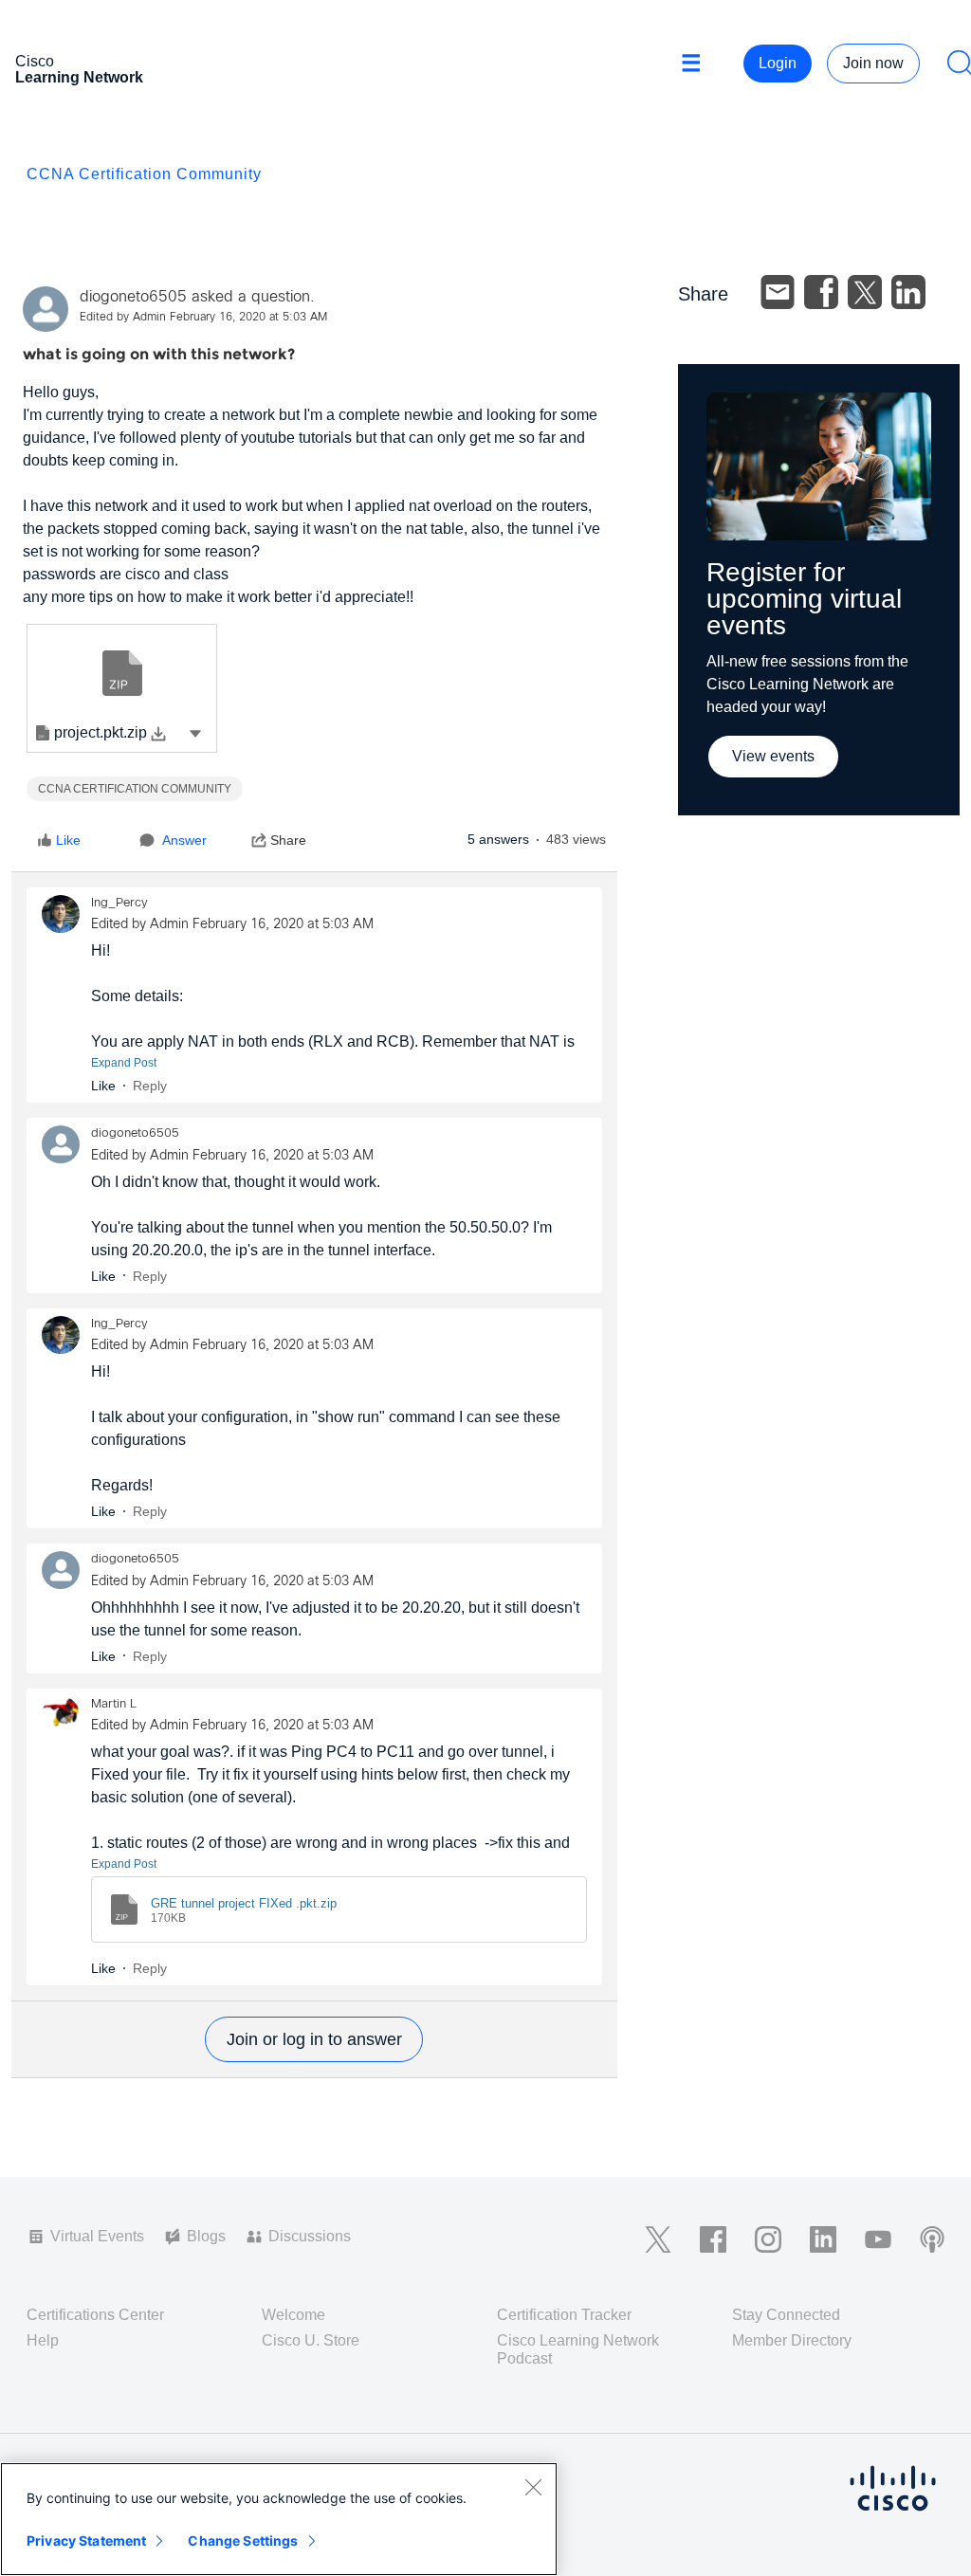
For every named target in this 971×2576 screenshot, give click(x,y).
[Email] (778, 292)
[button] (195, 733)
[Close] (533, 2487)
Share (288, 840)
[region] (279, 2519)
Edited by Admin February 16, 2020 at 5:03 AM (203, 318)
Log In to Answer (314, 2039)
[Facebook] (821, 292)
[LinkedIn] (908, 292)
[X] (865, 292)
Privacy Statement (86, 2540)
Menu (698, 64)
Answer (184, 840)
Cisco (79, 69)
